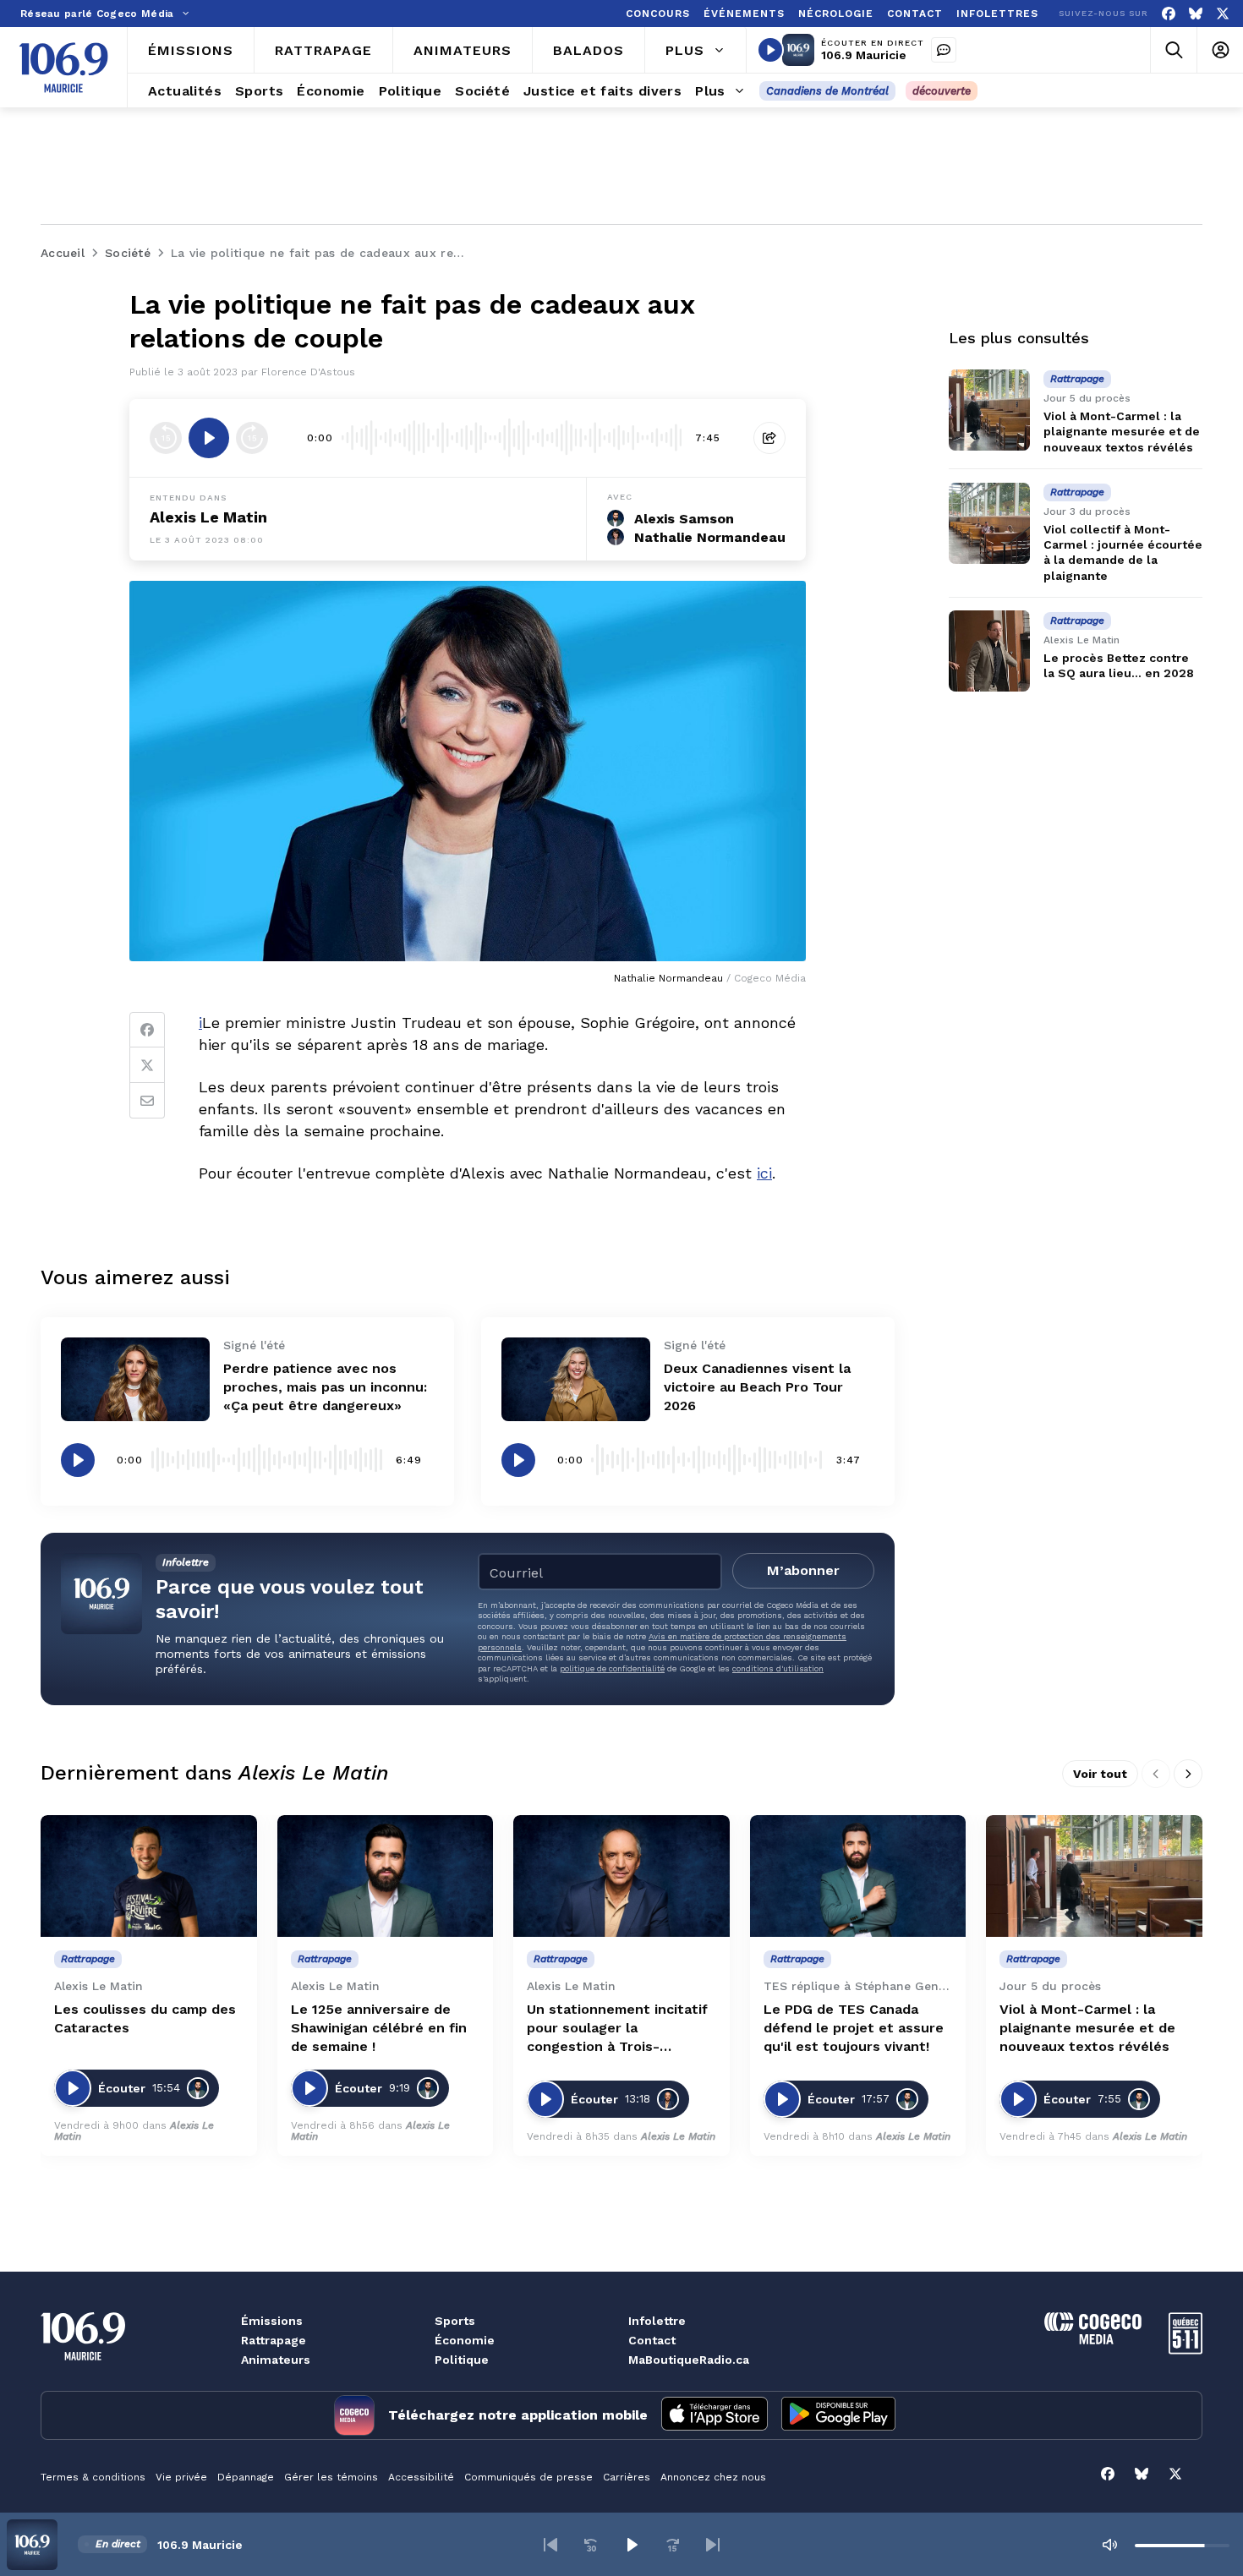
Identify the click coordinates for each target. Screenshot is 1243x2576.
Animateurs (276, 2360)
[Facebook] (1169, 14)
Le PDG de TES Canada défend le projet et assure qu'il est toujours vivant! (854, 2028)
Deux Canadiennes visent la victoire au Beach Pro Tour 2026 (757, 1387)
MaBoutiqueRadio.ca (689, 2360)
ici (764, 1173)
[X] (1223, 14)
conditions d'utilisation (778, 1668)
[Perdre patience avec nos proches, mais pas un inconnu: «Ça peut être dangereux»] (135, 1379)
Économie (465, 2340)
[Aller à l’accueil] (63, 68)
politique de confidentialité (612, 1668)
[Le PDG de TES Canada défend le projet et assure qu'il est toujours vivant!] (858, 1876)
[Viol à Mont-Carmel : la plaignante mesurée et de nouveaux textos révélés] (989, 410)
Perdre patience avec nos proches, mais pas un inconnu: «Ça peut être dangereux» (325, 1387)
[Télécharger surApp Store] (715, 2415)
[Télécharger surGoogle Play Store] (838, 2415)
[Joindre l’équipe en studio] (944, 50)
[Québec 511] (1186, 2350)
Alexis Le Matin (208, 517)
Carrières (627, 2477)
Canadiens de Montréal (827, 91)
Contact (652, 2340)
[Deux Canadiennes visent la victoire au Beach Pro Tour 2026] (576, 1379)
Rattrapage (274, 2340)
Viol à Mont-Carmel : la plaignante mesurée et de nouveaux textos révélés (1122, 431)
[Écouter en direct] (770, 50)
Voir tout (1100, 1774)
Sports (455, 2321)
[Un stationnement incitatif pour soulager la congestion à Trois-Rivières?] (621, 1876)
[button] (550, 2545)
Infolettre (657, 2321)
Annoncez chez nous (713, 2477)
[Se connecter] (1220, 50)
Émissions (272, 2321)
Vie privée (181, 2477)
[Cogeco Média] (1093, 2340)
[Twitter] (147, 1065)
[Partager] (769, 438)
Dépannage (246, 2477)
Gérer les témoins (331, 2477)
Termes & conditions (93, 2477)
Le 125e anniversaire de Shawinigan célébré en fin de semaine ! (379, 2028)
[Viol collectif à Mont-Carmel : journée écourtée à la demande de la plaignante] (989, 523)
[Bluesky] (1196, 14)
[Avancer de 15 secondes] (252, 438)
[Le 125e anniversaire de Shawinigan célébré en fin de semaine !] (386, 1876)
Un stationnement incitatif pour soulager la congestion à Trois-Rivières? (617, 2029)
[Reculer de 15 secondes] (166, 438)
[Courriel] (147, 1101)
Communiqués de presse (528, 2477)
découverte (942, 91)
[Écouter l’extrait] (209, 438)
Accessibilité (421, 2477)
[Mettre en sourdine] (1109, 2545)
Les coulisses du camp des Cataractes (145, 2018)
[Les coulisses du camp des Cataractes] (149, 1876)
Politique (462, 2360)
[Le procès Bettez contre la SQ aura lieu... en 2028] (989, 651)
